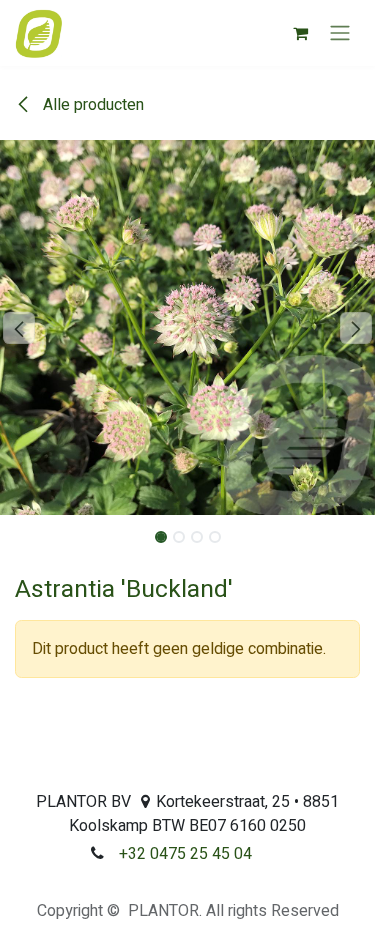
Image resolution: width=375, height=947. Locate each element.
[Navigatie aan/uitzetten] (340, 33)
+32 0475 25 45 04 (185, 854)
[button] (19, 328)
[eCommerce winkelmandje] (300, 33)
